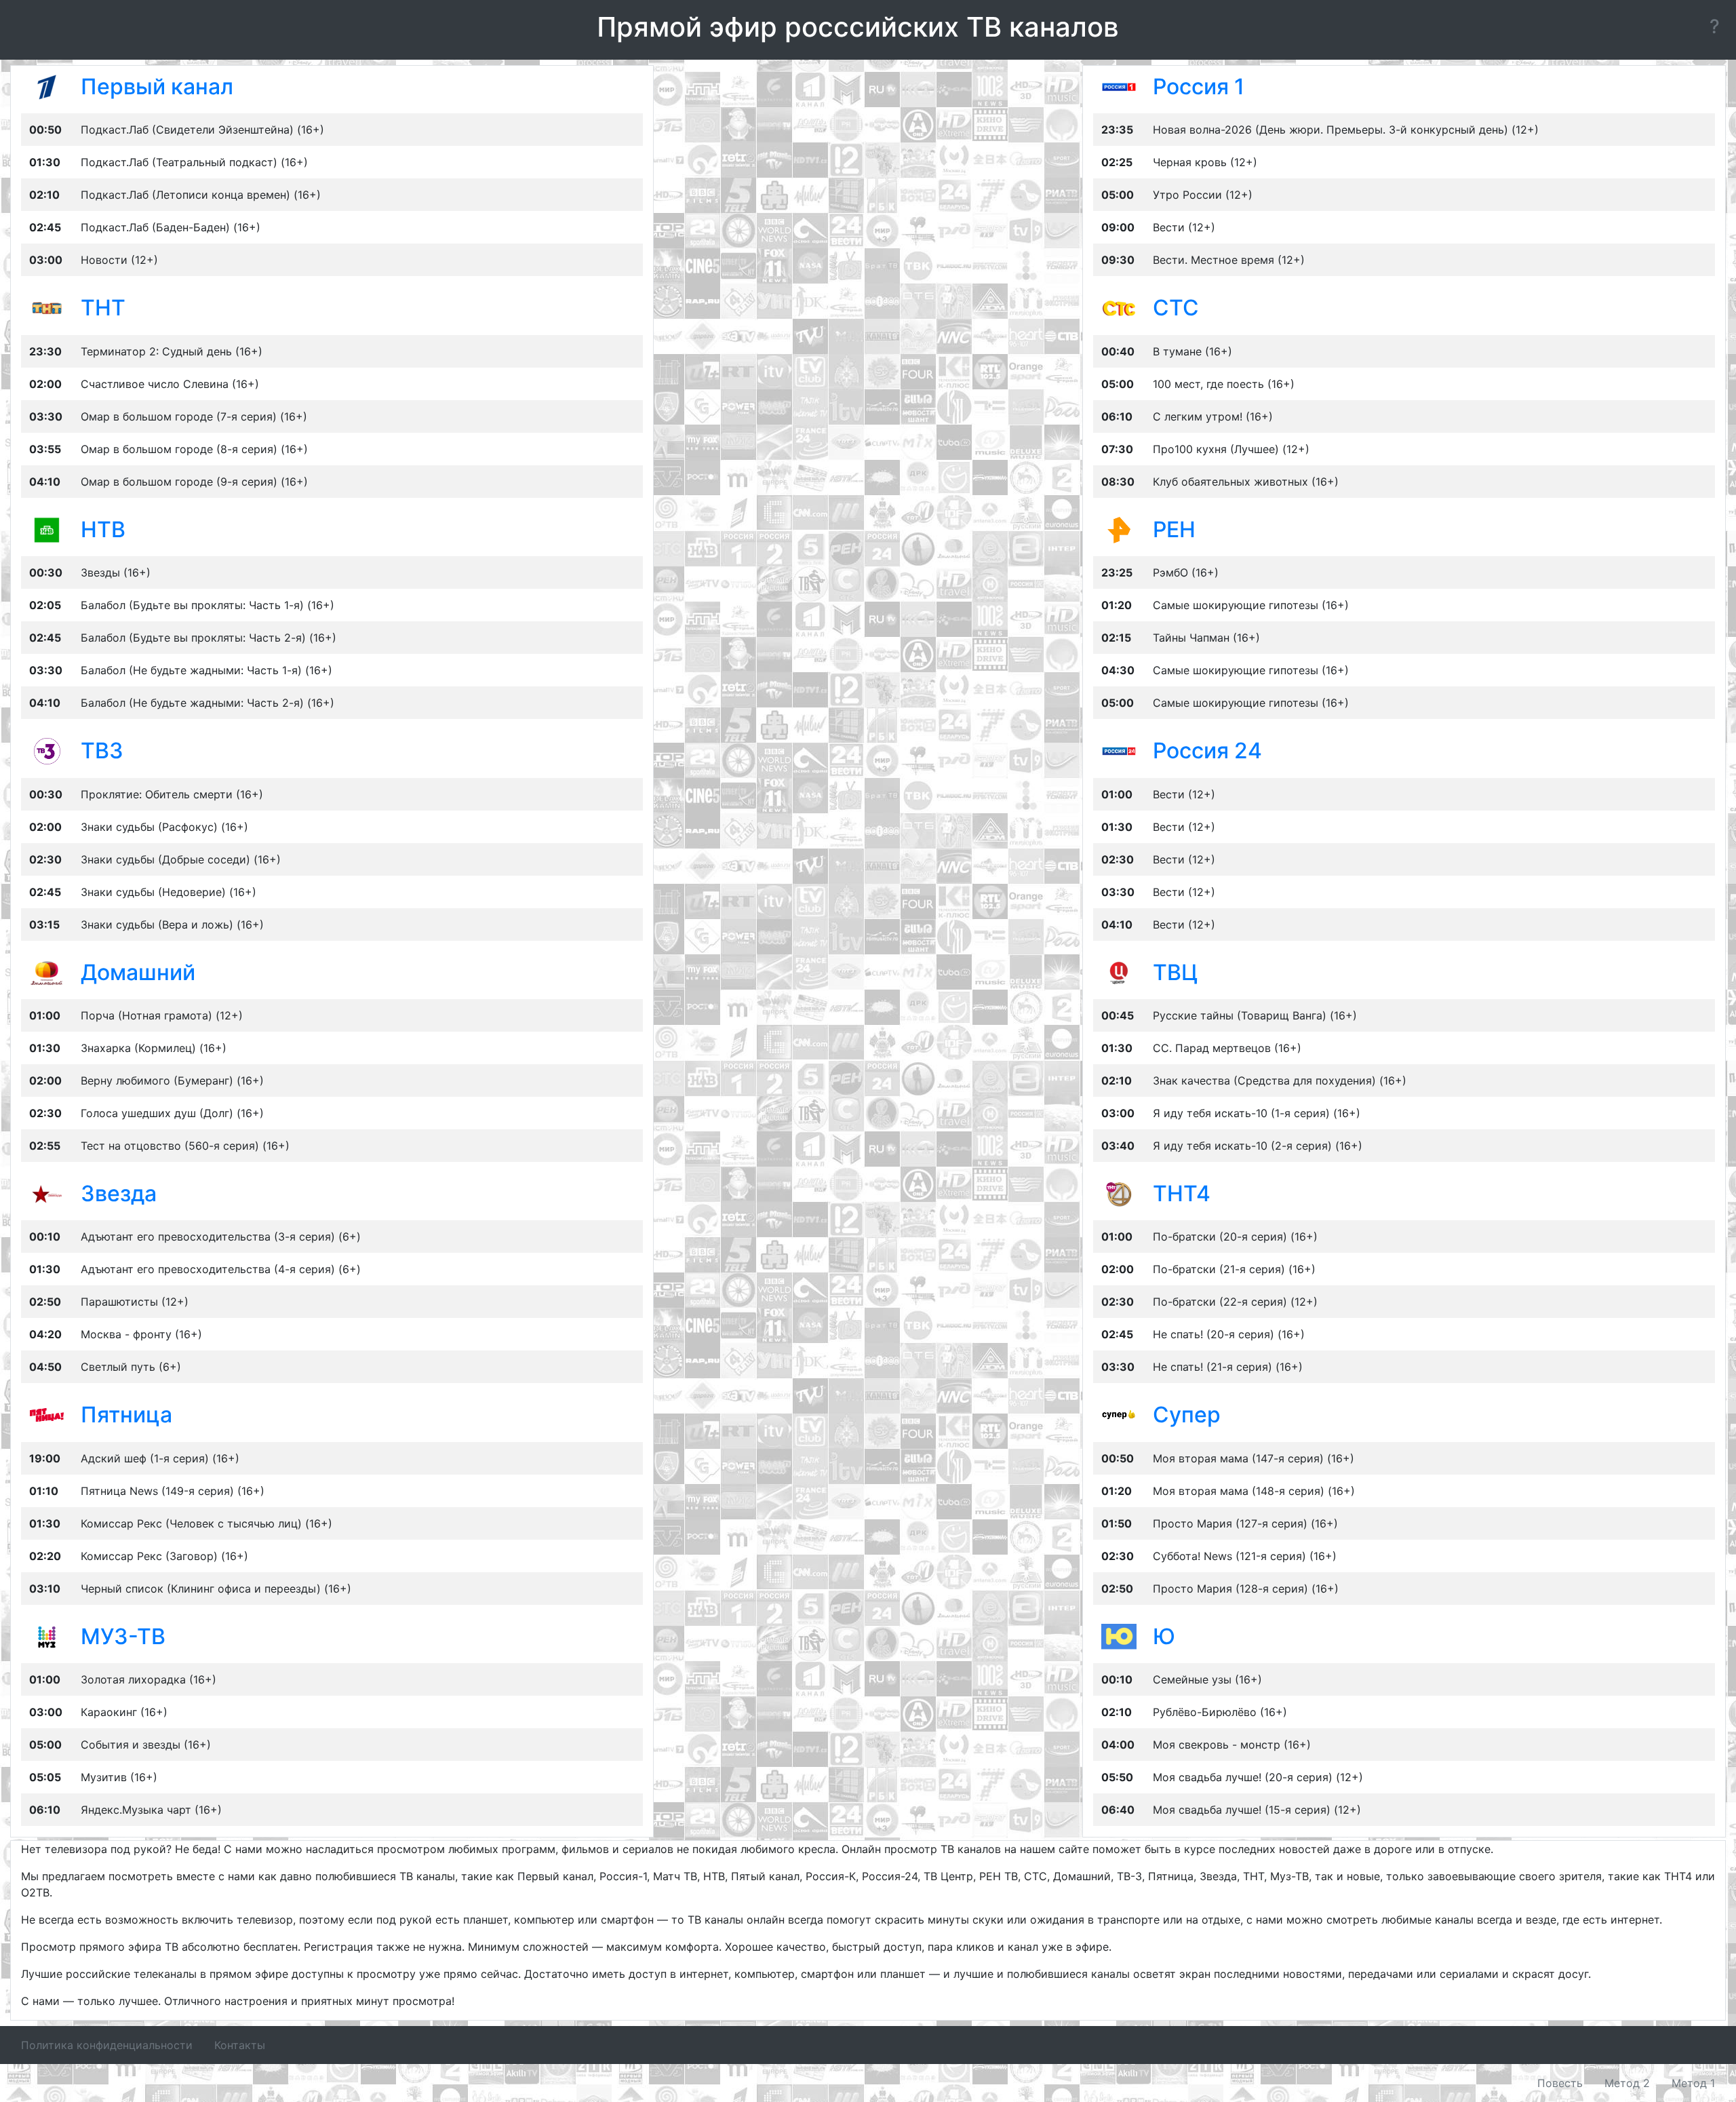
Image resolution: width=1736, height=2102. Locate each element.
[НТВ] (47, 529)
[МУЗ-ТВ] (47, 1636)
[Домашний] (47, 971)
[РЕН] (1119, 529)
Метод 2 (1627, 2083)
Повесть (1560, 2083)
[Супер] (1119, 1414)
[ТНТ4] (1119, 1193)
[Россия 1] (1119, 86)
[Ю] (1119, 1636)
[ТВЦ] (1119, 971)
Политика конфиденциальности (107, 2045)
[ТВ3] (47, 750)
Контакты (240, 2045)
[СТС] (1119, 307)
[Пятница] (47, 1414)
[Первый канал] (47, 86)
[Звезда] (47, 1193)
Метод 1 (1693, 2083)
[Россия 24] (1119, 750)
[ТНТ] (47, 307)
